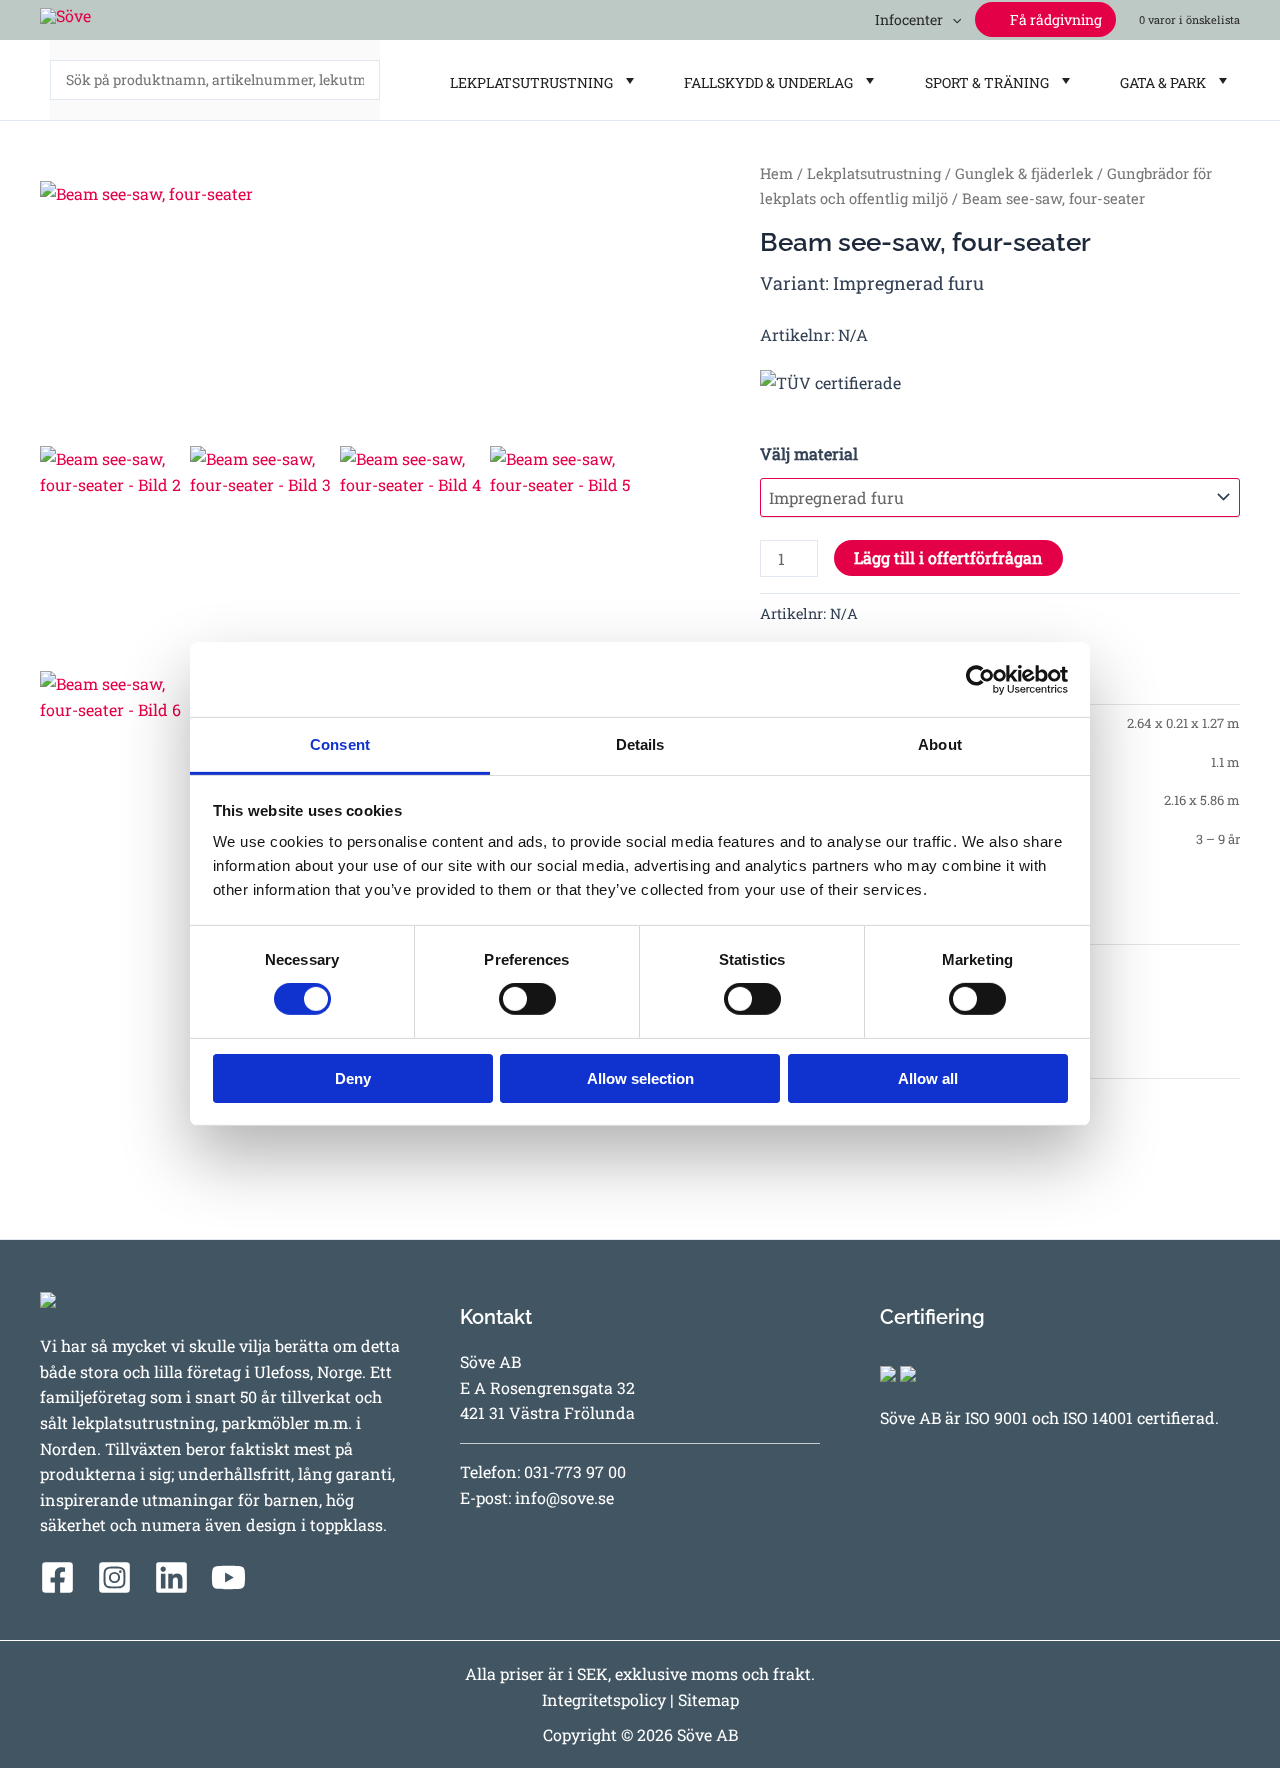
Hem (776, 173)
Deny (353, 1078)
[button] (952, 19)
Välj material (809, 453)
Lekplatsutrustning (874, 173)
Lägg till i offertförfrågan (948, 557)
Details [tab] (640, 744)
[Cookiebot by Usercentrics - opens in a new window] (980, 679)
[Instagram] (114, 1577)
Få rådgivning (1054, 19)
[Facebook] (57, 1577)
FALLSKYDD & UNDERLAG (765, 82)
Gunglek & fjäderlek (1024, 173)
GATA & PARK (1160, 82)
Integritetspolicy (604, 1699)
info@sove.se (564, 1497)
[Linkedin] (171, 1577)
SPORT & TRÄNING (984, 82)
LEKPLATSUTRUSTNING (528, 82)
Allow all (928, 1078)
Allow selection (640, 1078)
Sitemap (708, 1699)
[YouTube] (228, 1577)
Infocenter (906, 19)
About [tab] (940, 744)
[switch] (527, 999)
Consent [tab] (340, 744)
